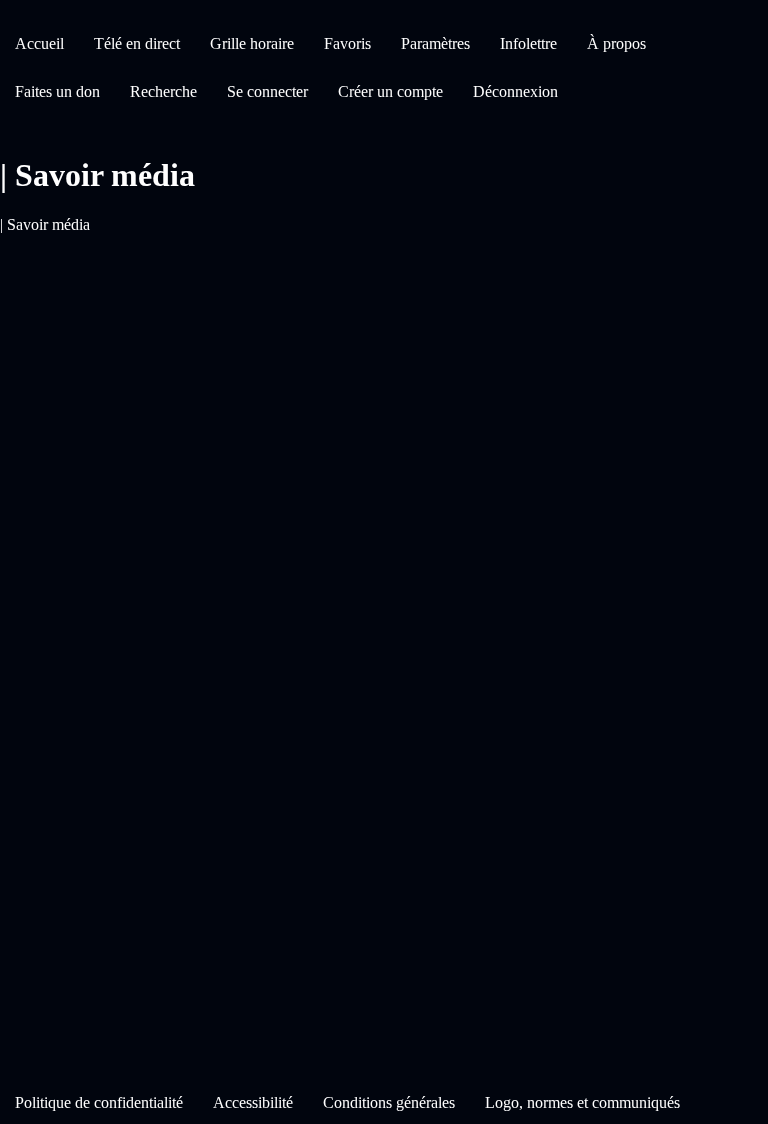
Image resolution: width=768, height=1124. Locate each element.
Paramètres (435, 43)
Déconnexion (515, 91)
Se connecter (267, 91)
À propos (616, 43)
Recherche (163, 91)
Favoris (347, 43)
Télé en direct (137, 43)
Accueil (39, 43)
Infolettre (528, 43)
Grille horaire (252, 43)
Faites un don (57, 91)
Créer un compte (390, 91)
